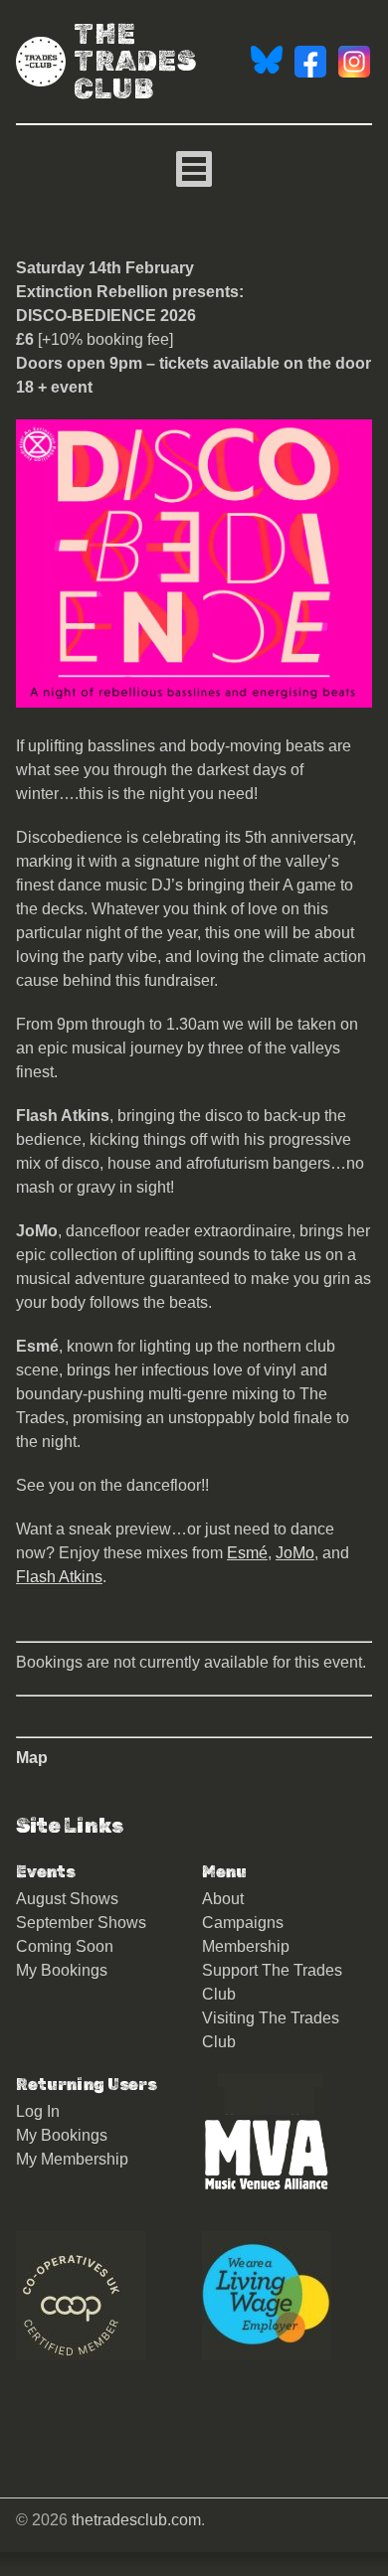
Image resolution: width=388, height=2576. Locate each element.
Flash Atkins (59, 1577)
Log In (38, 2111)
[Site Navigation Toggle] (194, 169)
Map (32, 1758)
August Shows (67, 1899)
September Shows (81, 1923)
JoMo (295, 1553)
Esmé (247, 1553)
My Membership (72, 2159)
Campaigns (243, 1923)
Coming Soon (65, 1946)
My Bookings (62, 1970)
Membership (246, 1946)
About (223, 1899)
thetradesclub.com (136, 2520)
